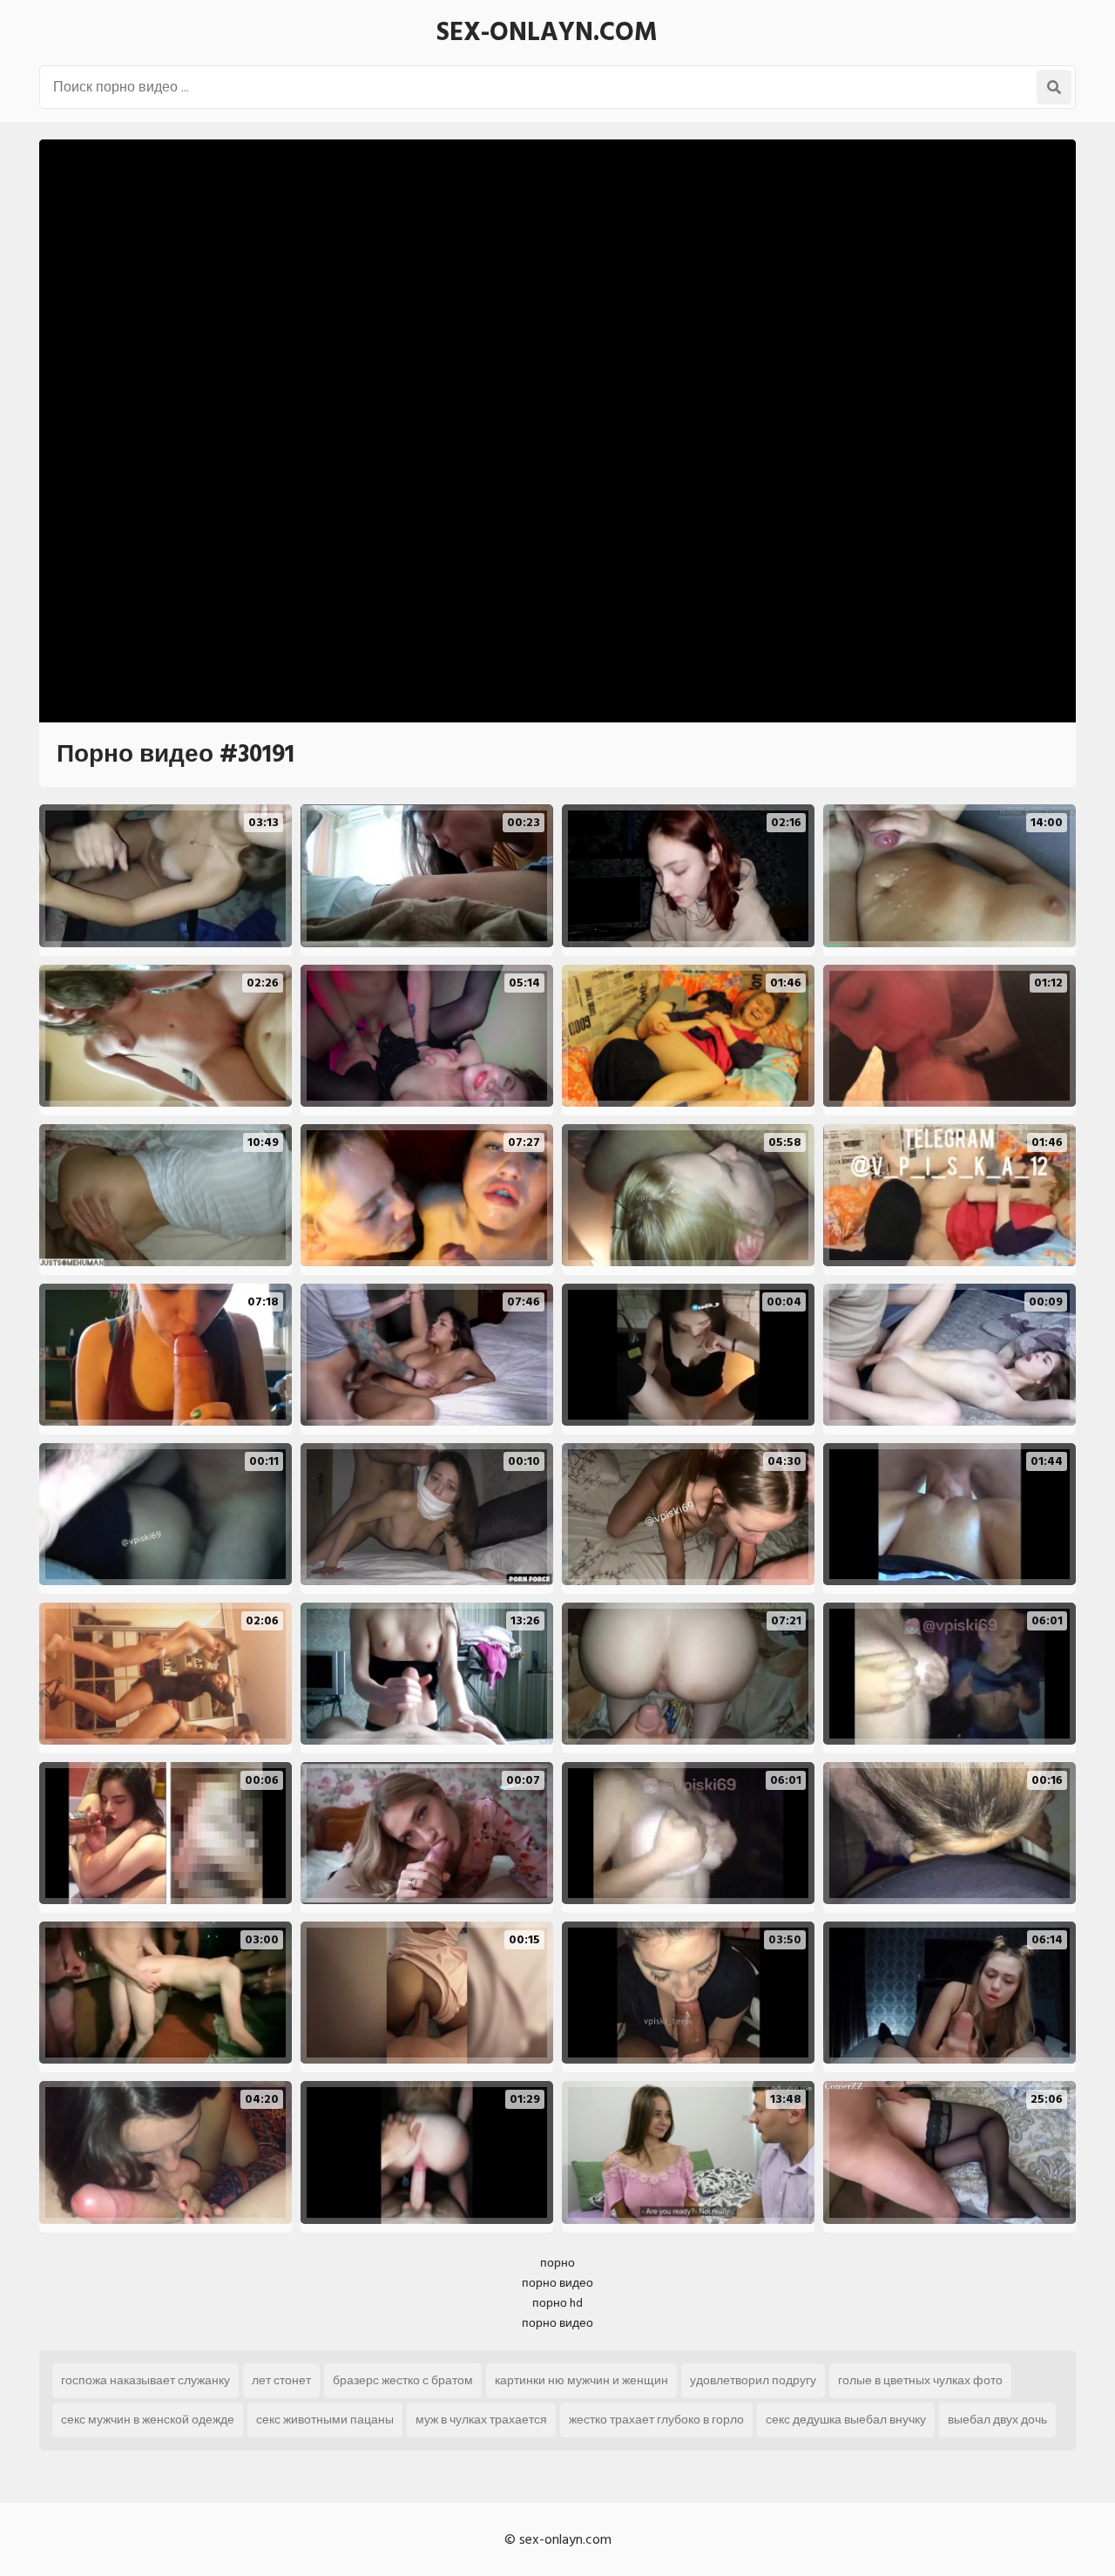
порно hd (557, 2303)
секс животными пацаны (325, 2420)
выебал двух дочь (997, 2420)
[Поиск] (1054, 87)
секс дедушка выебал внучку (846, 2420)
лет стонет (281, 2380)
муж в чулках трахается (481, 2420)
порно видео (557, 2283)
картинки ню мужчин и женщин (581, 2380)
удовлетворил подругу (753, 2380)
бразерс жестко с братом (403, 2380)
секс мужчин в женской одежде (148, 2420)
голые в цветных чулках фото (920, 2380)
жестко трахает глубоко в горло (656, 2420)
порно (557, 2263)
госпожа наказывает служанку (145, 2380)
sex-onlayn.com (547, 32)
